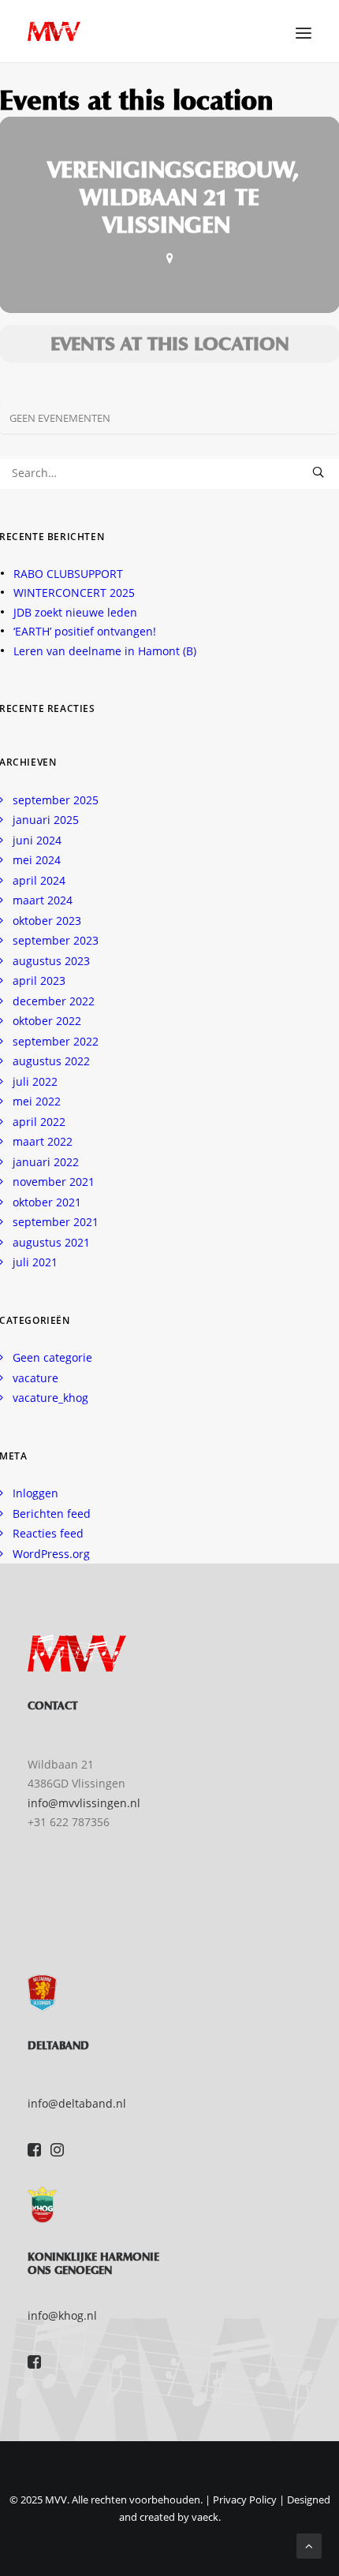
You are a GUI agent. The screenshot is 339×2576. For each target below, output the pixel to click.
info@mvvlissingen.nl (84, 1803)
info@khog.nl (62, 2315)
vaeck (205, 2517)
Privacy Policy (245, 2500)
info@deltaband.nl (77, 2103)
